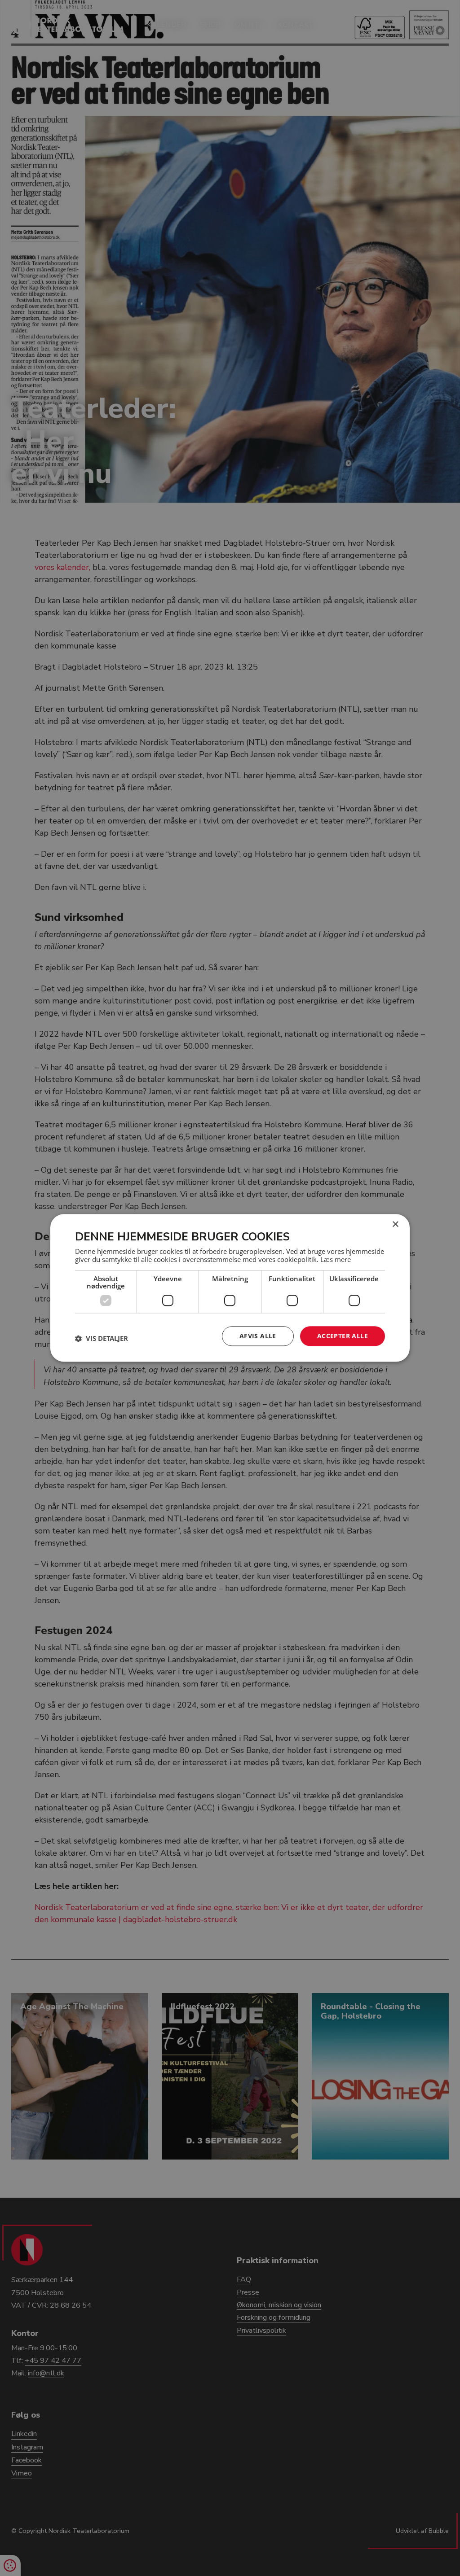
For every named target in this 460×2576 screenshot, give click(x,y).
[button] (102, 1338)
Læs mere (336, 1259)
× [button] (395, 1224)
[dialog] (230, 1288)
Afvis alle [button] (258, 1336)
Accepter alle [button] (343, 1336)
